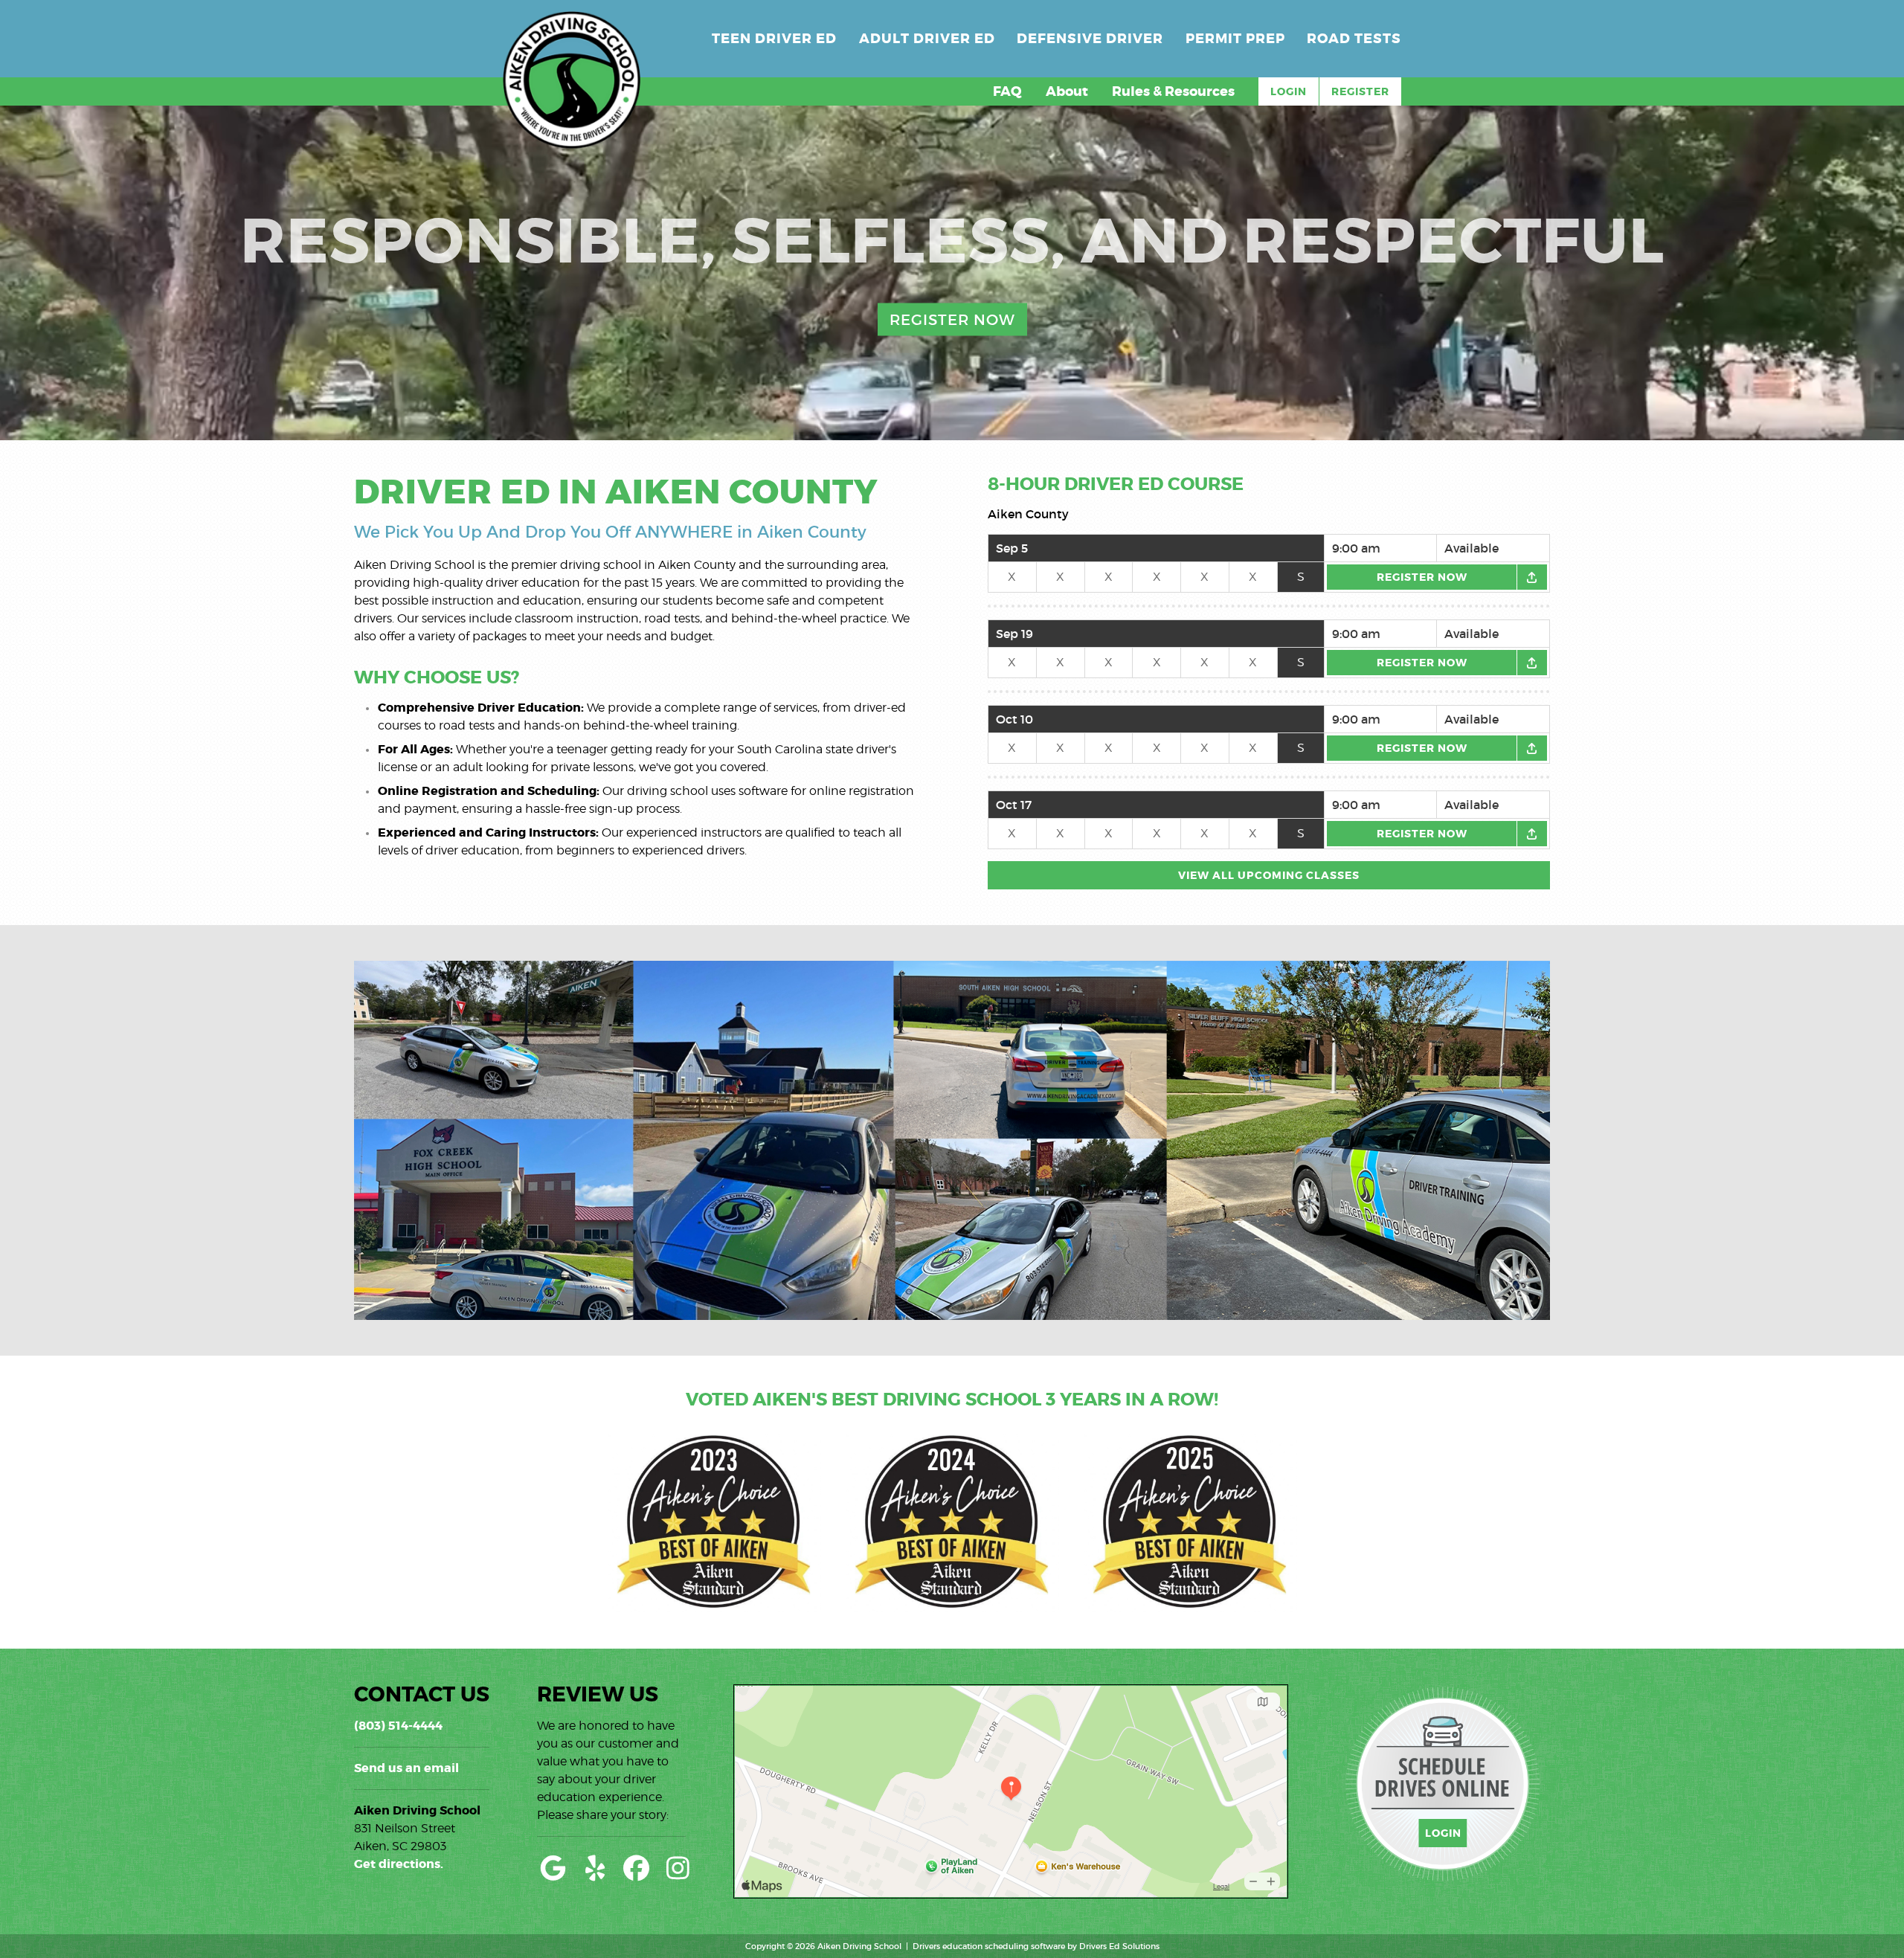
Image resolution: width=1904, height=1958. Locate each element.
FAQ (1007, 91)
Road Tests (1354, 39)
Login (1289, 91)
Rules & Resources (1173, 91)
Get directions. (399, 1864)
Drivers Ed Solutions (1119, 1946)
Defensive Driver (1090, 39)
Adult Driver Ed (927, 39)
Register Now (952, 320)
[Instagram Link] (678, 1868)
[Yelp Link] (595, 1868)
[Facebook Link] (637, 1868)
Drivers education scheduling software (989, 1946)
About (1067, 91)
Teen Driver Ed (774, 39)
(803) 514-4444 (398, 1726)
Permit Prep (1235, 39)
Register (1360, 91)
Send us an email (406, 1768)
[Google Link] (553, 1868)
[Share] (1532, 577)
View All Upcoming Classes (1269, 875)
